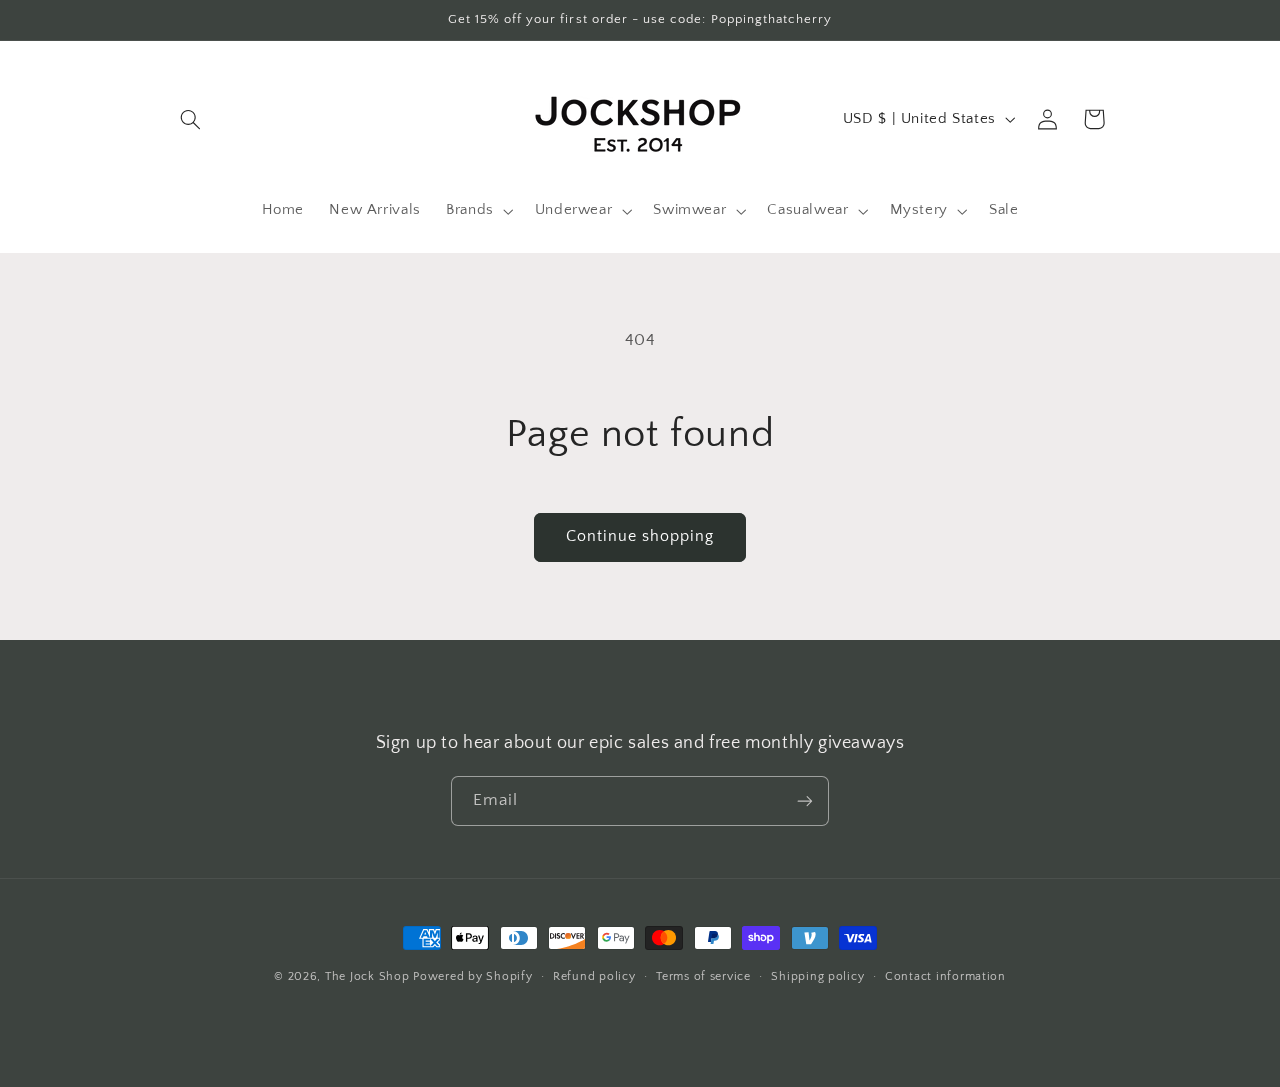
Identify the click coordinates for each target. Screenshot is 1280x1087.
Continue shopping (640, 536)
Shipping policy (817, 976)
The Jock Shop (367, 976)
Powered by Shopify (472, 976)
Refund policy (594, 976)
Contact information (945, 976)
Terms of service (703, 976)
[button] (191, 119)
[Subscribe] (805, 800)
